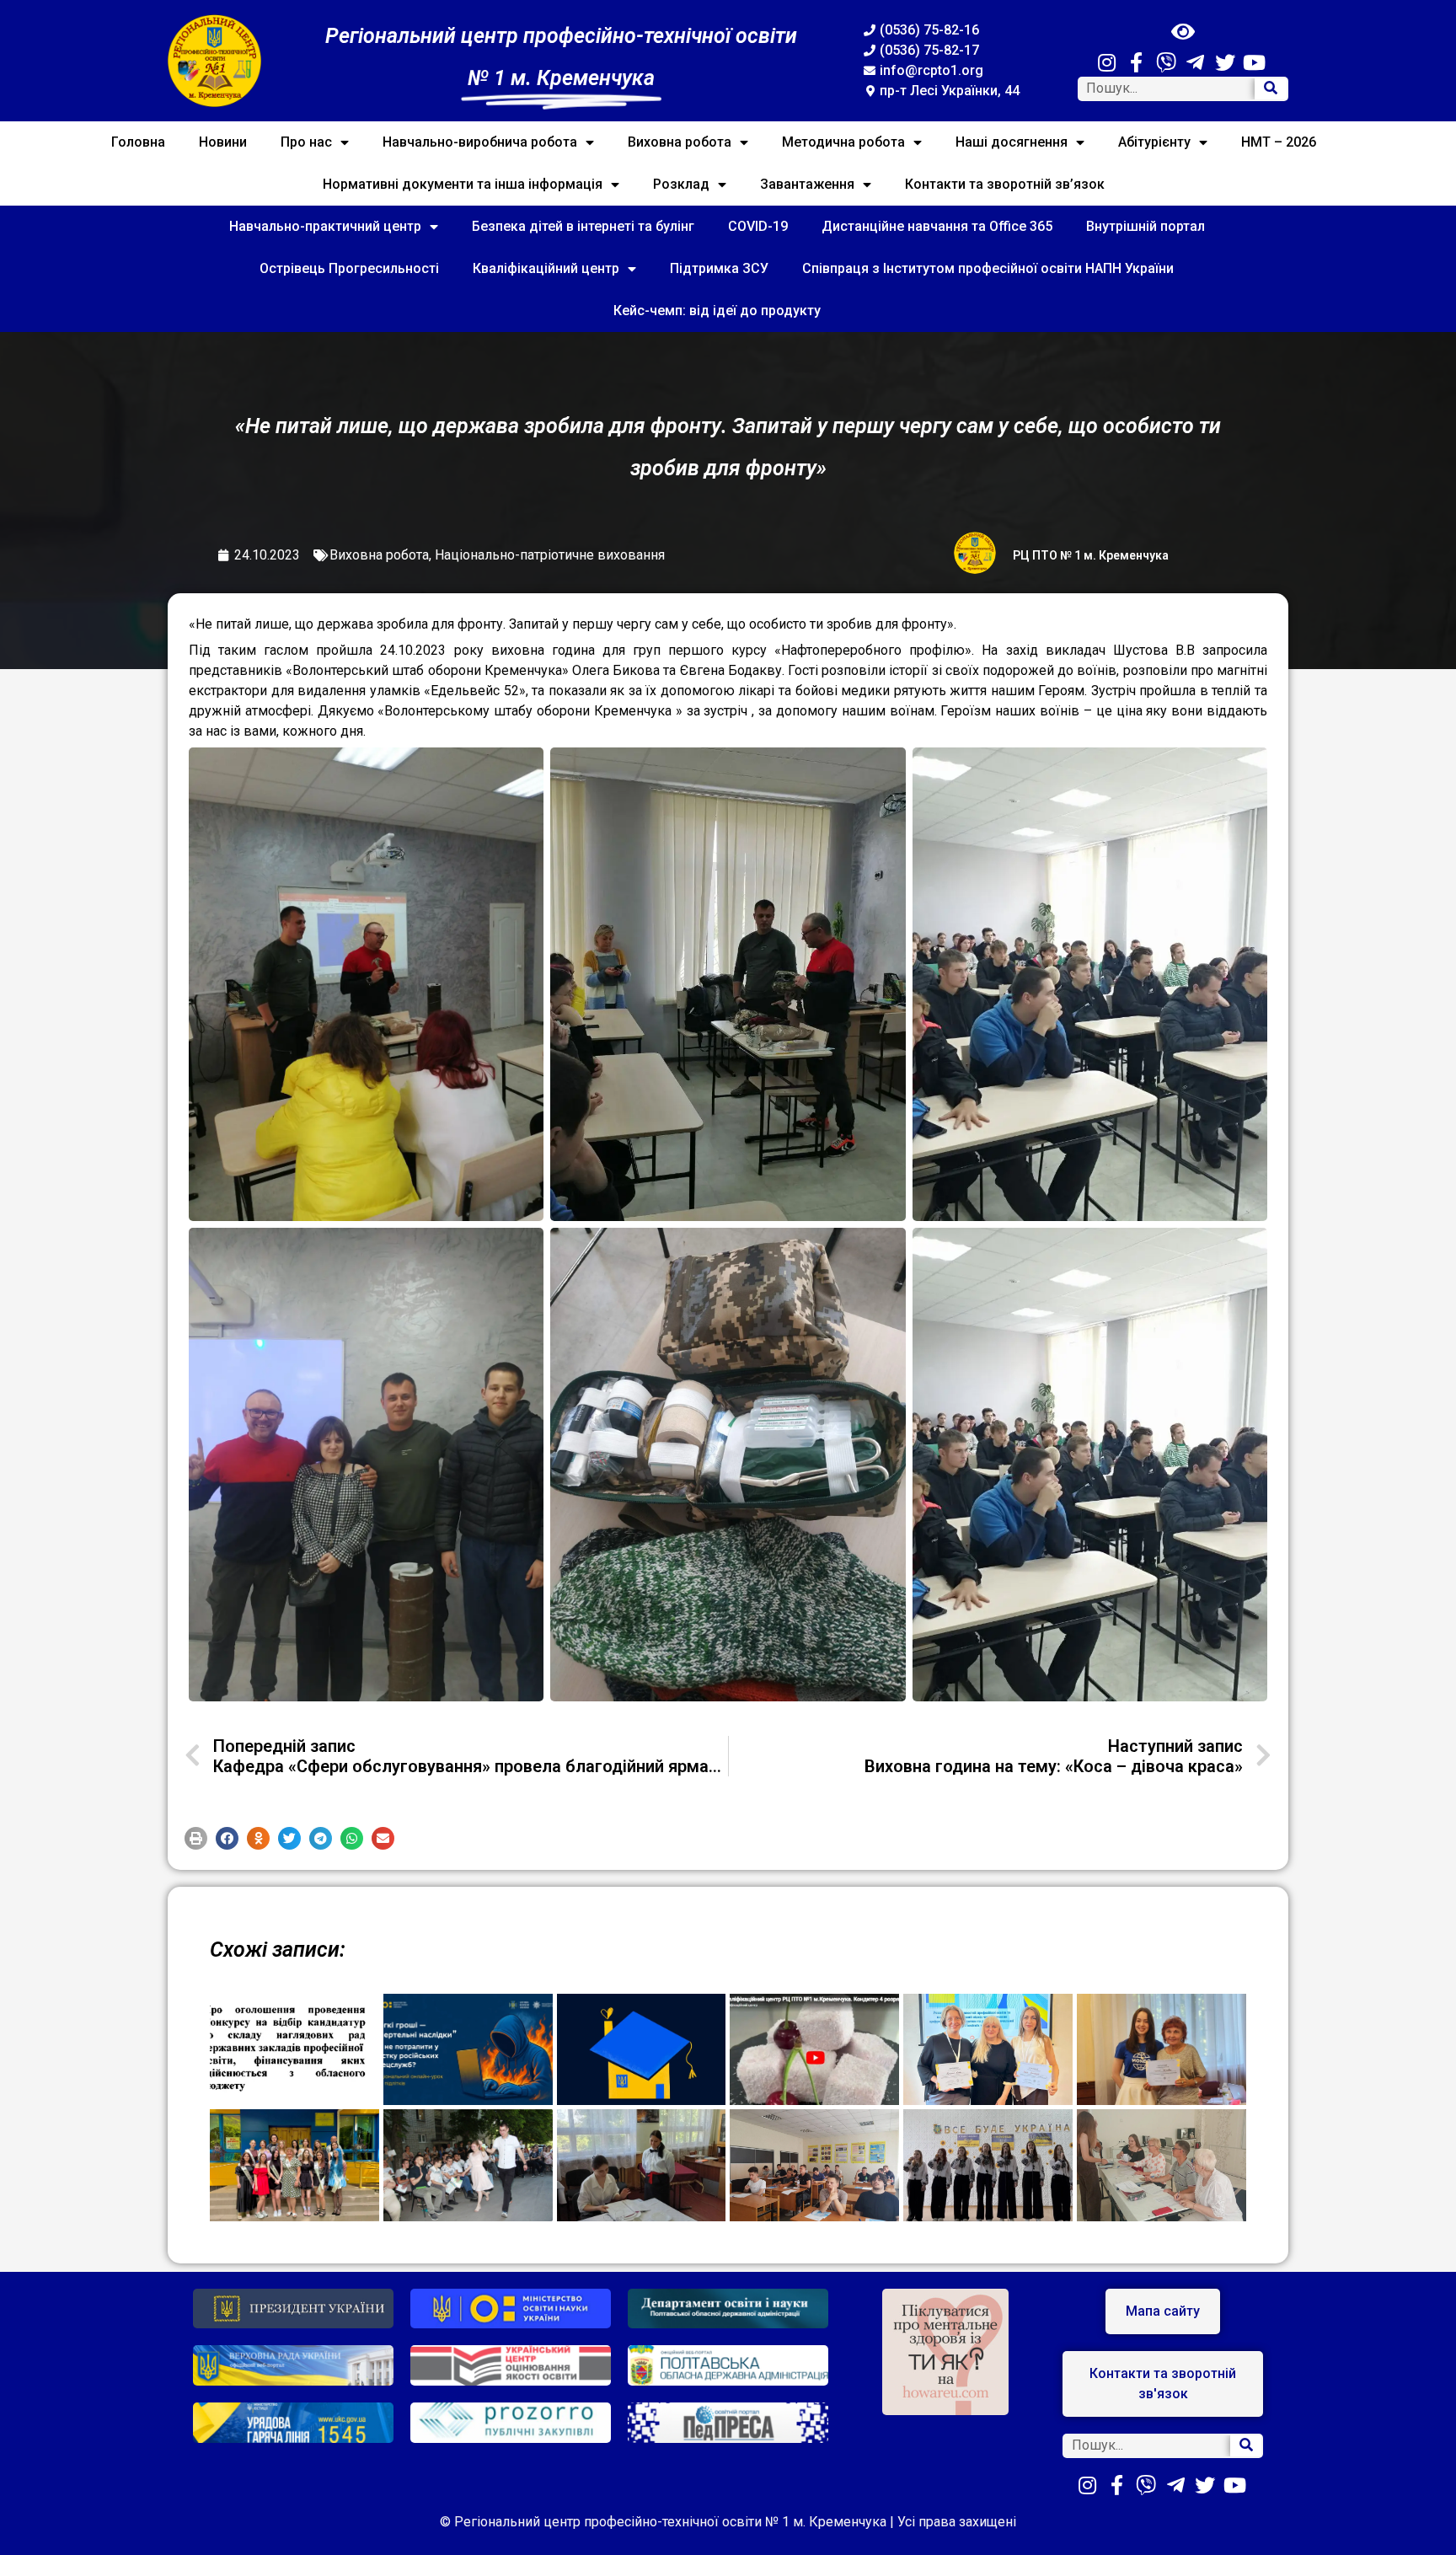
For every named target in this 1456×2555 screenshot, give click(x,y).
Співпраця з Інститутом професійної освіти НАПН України (988, 268)
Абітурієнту (1154, 142)
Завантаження (807, 184)
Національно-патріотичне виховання (550, 555)
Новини (223, 142)
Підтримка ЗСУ (719, 268)
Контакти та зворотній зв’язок (1005, 184)
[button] (196, 1838)
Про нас (306, 142)
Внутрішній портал (1146, 226)
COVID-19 (758, 226)
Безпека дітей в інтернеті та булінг (583, 226)
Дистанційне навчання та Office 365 (937, 226)
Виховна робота (680, 142)
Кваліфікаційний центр (546, 268)
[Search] (1271, 89)
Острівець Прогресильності (349, 268)
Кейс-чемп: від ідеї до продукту (717, 311)
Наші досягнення (1012, 142)
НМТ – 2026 (1279, 142)
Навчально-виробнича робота (480, 142)
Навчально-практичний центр (325, 226)
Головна (138, 142)
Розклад (681, 184)
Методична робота (843, 142)
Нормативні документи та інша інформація (463, 184)
